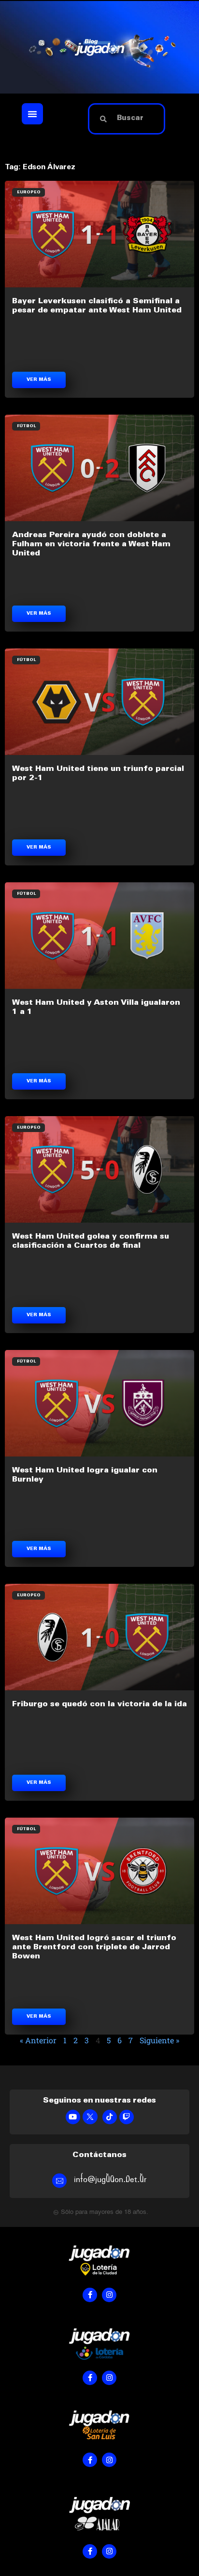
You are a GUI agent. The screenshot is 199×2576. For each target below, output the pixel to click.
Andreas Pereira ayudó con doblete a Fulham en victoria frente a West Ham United (91, 544)
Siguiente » (159, 2040)
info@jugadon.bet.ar (110, 2179)
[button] (32, 114)
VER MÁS (39, 380)
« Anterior (38, 2040)
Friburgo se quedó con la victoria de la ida (99, 1704)
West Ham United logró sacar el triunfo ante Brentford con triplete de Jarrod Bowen (94, 1947)
